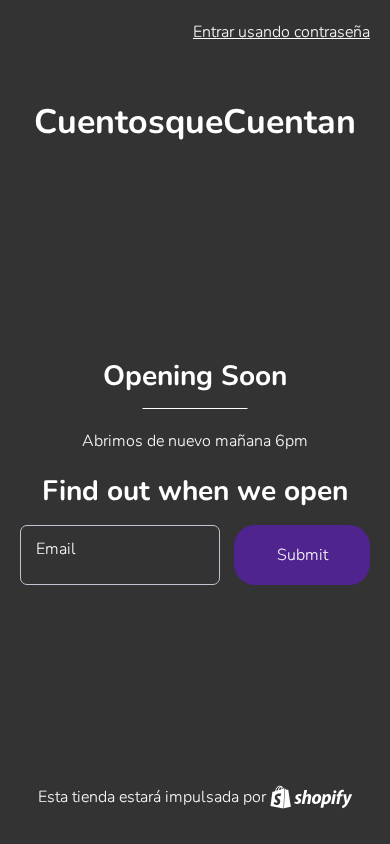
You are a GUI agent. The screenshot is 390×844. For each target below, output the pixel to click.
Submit (302, 555)
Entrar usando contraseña (281, 32)
